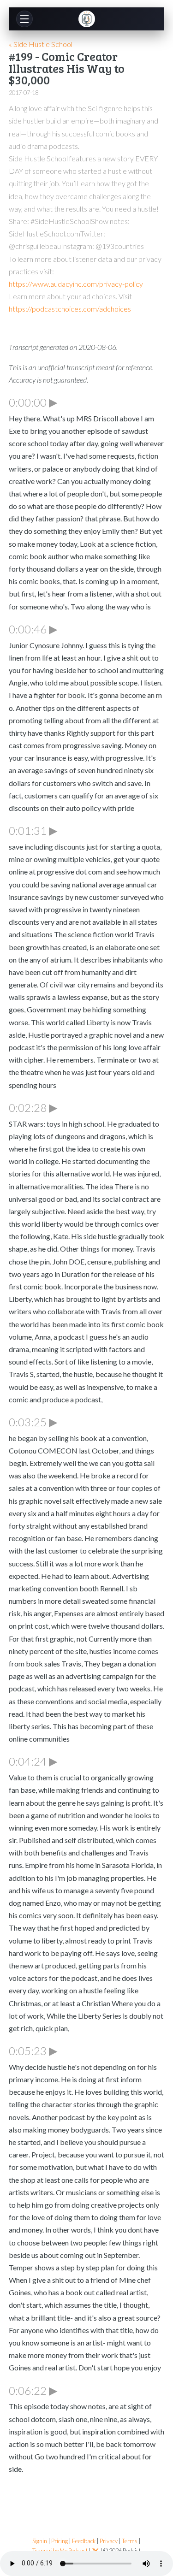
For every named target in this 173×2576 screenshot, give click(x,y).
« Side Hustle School (41, 44)
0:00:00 (33, 402)
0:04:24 (33, 1761)
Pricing (60, 2541)
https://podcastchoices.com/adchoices (70, 309)
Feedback (84, 2541)
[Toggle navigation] (24, 19)
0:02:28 (33, 1107)
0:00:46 (33, 629)
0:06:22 (33, 2390)
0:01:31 (33, 830)
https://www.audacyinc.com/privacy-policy (76, 284)
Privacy (109, 2541)
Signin (40, 2541)
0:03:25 (33, 1422)
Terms (130, 2541)
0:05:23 (33, 2050)
